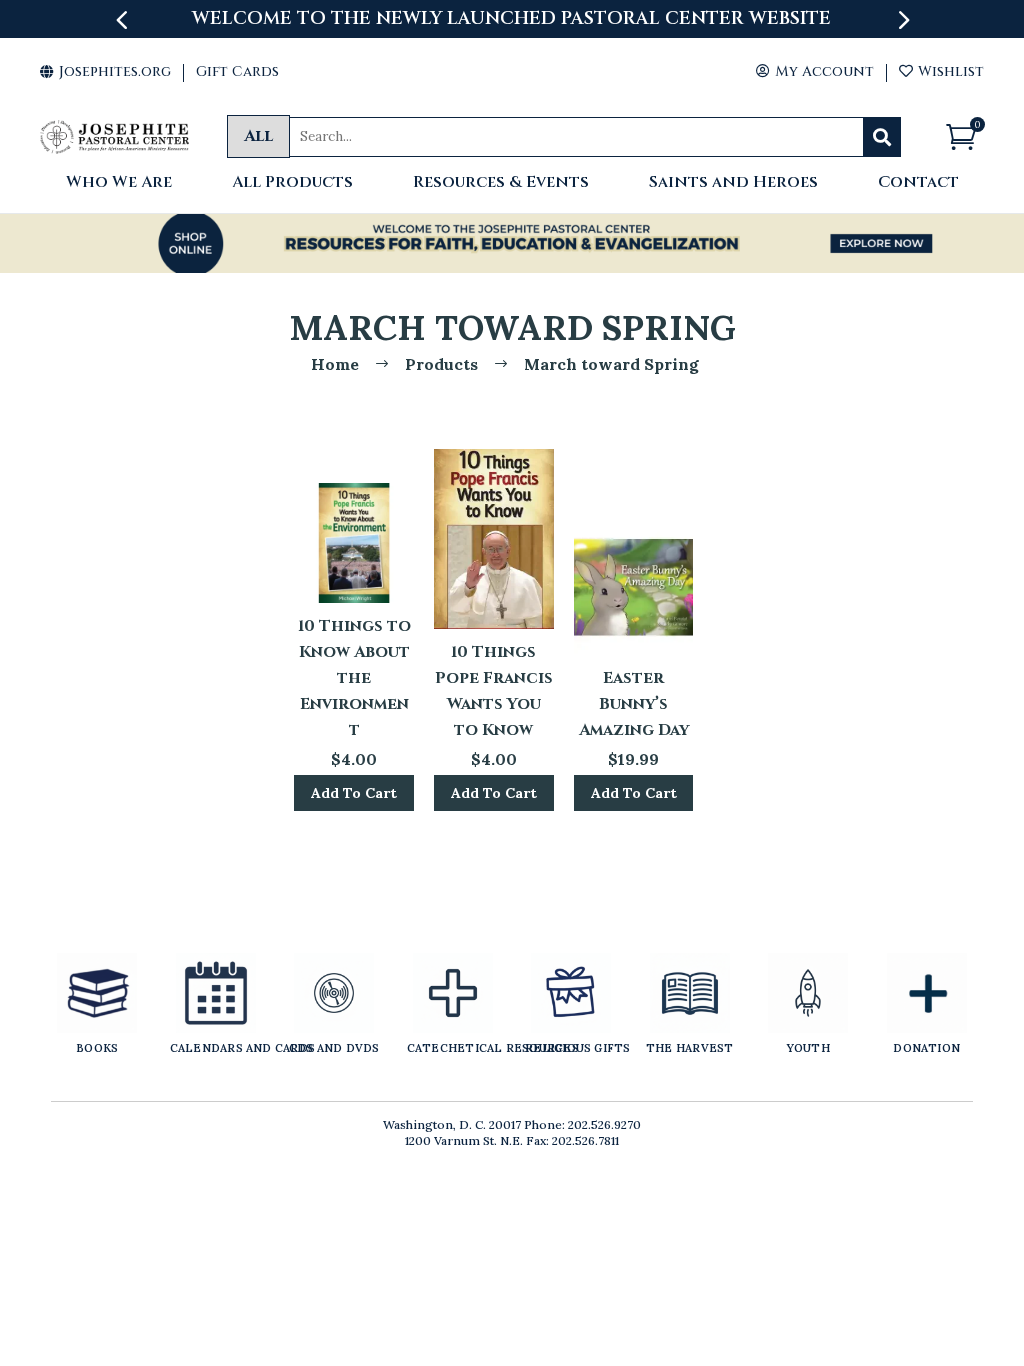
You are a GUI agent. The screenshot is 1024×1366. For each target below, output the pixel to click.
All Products (292, 183)
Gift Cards (237, 71)
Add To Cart (354, 793)
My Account (815, 71)
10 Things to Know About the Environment (354, 678)
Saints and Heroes (733, 183)
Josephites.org (105, 71)
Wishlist (941, 71)
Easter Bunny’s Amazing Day (634, 704)
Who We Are (119, 183)
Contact (918, 183)
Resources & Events (501, 183)
